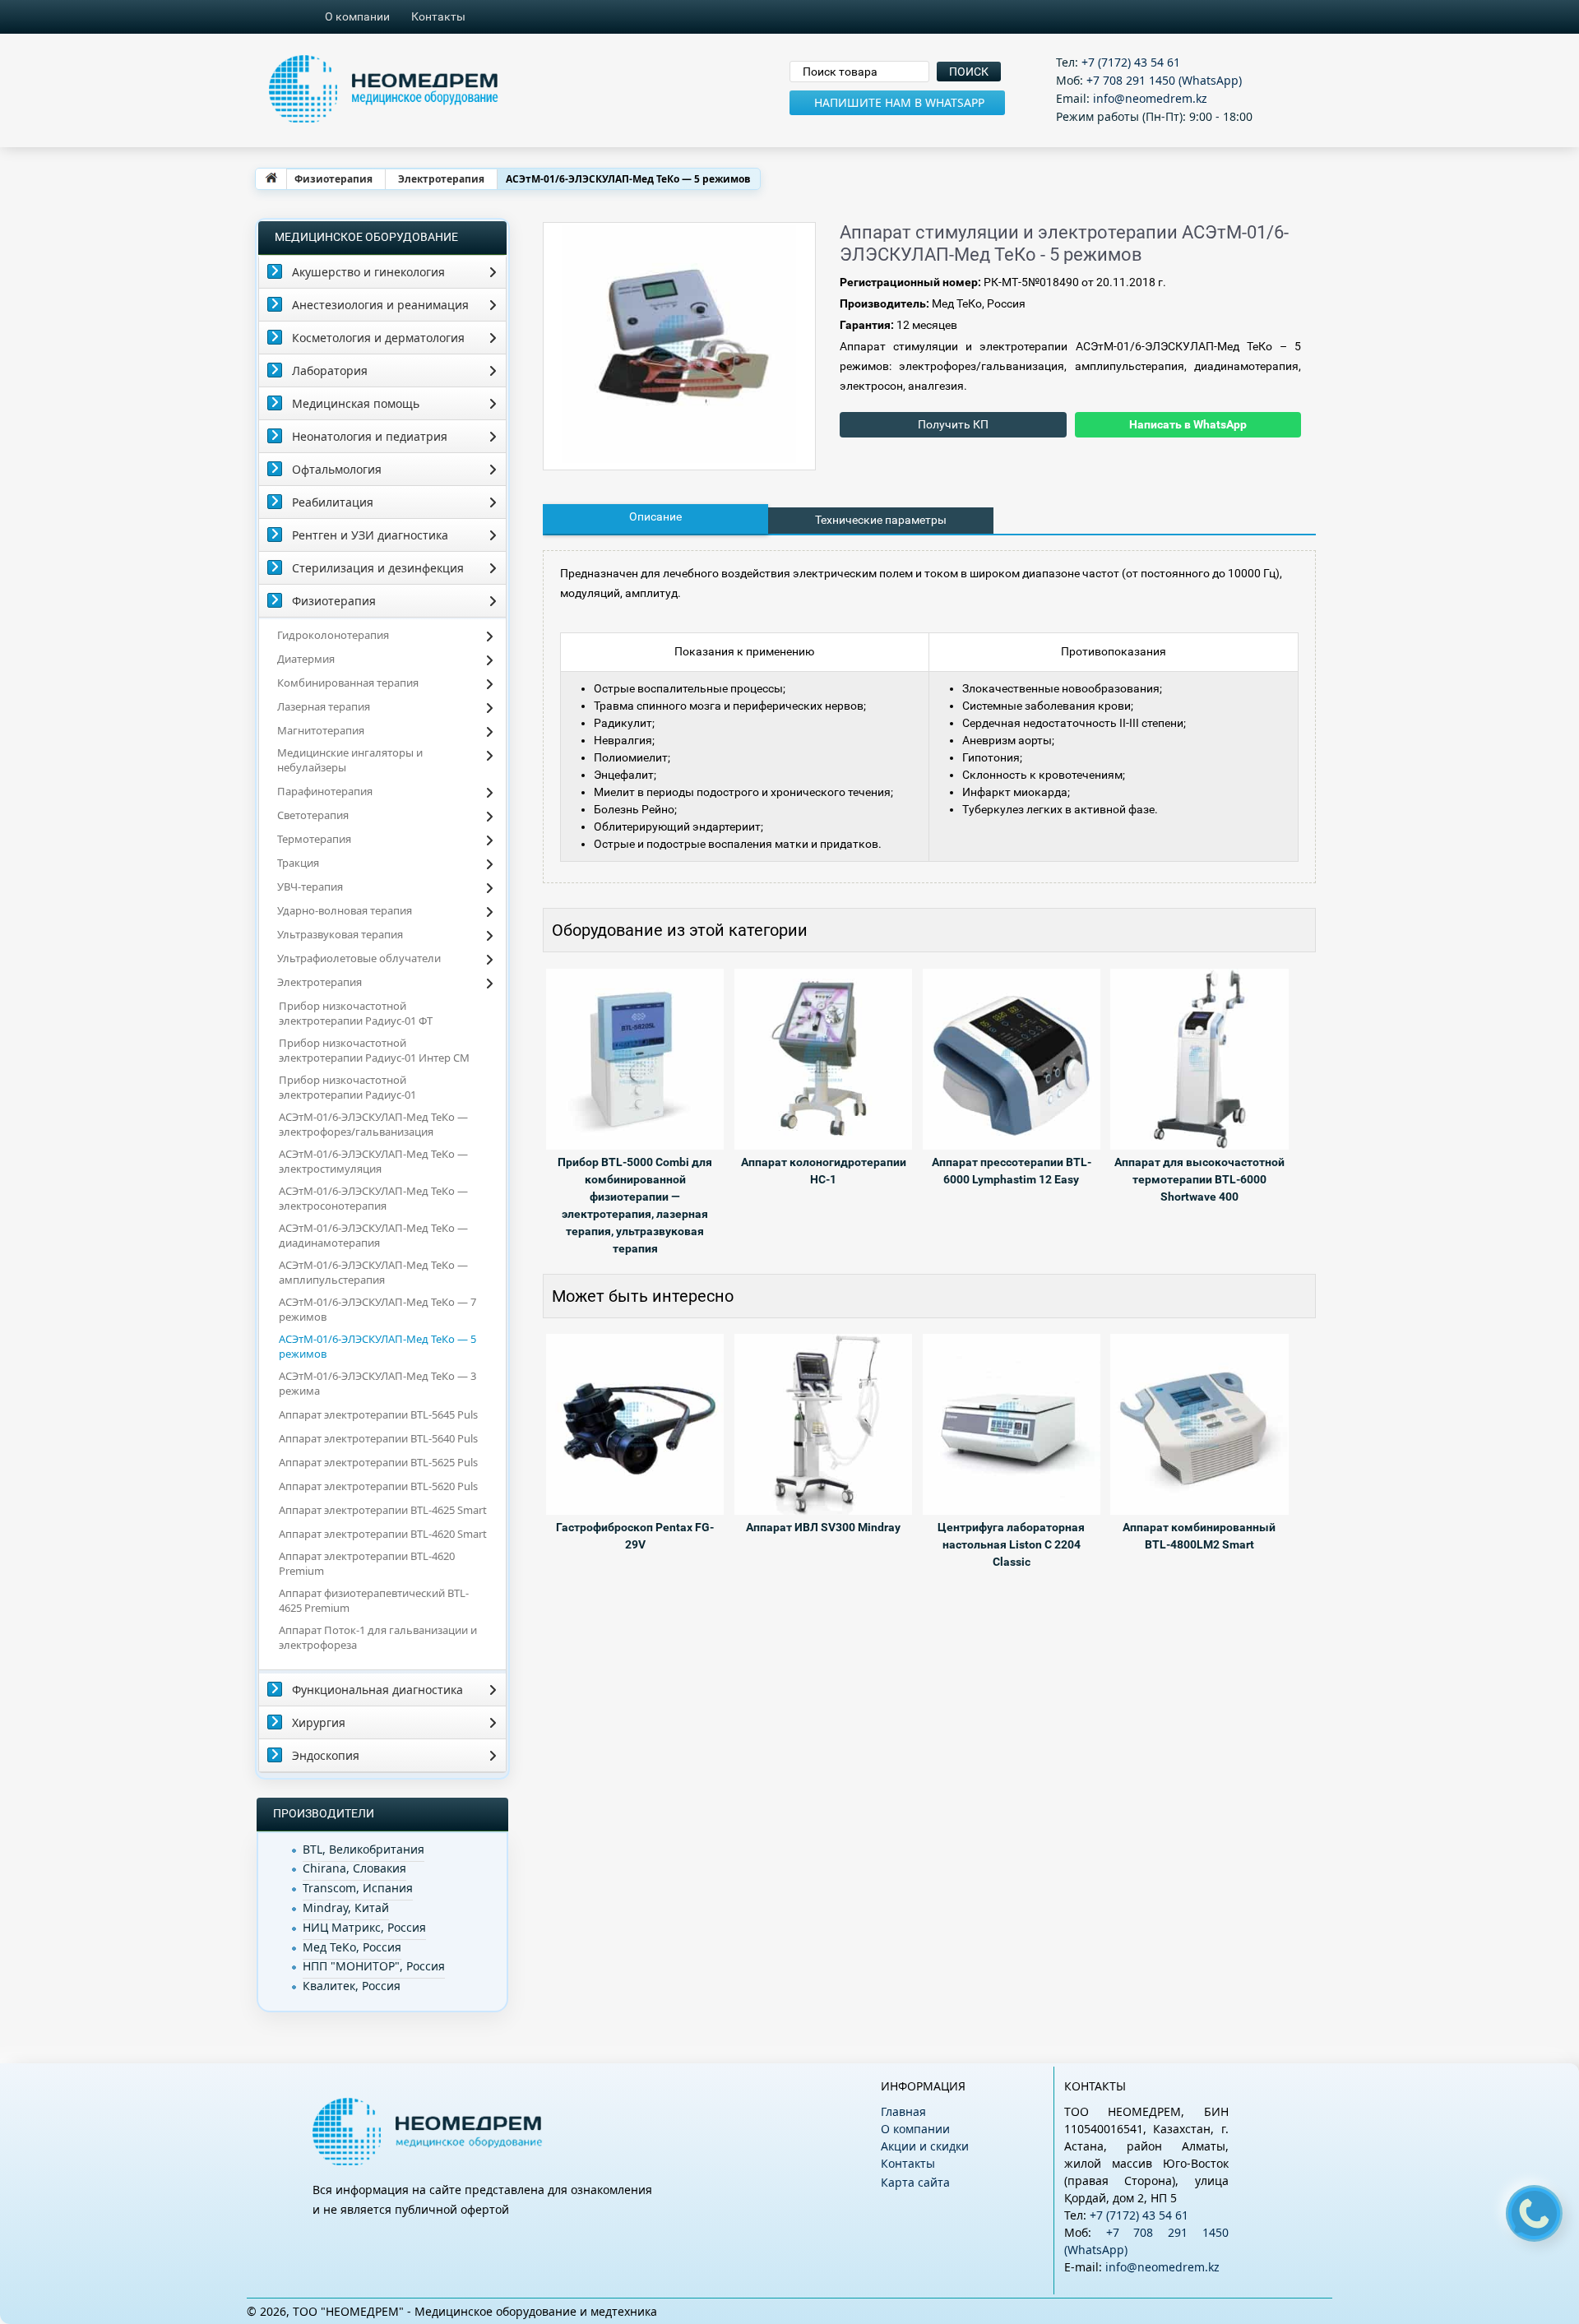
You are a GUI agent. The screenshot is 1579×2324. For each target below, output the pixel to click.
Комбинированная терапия (348, 683)
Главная (903, 2111)
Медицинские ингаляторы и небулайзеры (350, 760)
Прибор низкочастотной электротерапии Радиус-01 (347, 1087)
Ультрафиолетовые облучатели (359, 958)
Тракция (298, 863)
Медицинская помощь (356, 403)
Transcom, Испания (358, 1888)
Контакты (438, 16)
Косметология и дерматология (378, 338)
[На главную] (271, 179)
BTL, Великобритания (363, 1849)
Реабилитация (333, 502)
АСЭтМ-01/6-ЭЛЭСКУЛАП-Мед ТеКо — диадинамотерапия (373, 1235)
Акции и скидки (925, 2146)
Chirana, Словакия (354, 1868)
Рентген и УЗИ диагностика (370, 535)
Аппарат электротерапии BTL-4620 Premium (367, 1563)
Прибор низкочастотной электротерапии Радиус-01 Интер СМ (374, 1050)
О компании (357, 16)
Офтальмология (337, 469)
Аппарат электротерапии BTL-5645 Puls (378, 1414)
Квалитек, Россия (352, 1986)
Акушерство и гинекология (368, 272)
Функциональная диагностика (377, 1690)
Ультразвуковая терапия (340, 934)
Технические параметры (881, 520)
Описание (655, 516)
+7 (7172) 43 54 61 (1131, 62)
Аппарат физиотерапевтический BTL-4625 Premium (374, 1600)
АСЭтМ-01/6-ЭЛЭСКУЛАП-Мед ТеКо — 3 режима (377, 1383)
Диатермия (306, 659)
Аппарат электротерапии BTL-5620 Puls (378, 1486)
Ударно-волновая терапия (345, 910)
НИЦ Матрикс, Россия (364, 1927)
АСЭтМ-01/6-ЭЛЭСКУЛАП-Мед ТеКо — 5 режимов (377, 1346)
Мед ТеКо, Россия (352, 1947)
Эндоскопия (326, 1755)
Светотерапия (313, 815)
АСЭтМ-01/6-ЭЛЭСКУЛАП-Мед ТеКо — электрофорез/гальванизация (373, 1124)
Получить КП (953, 424)
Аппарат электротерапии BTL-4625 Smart (383, 1510)
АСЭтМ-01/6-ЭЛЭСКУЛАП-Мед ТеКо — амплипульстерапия (373, 1272)
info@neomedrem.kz (1150, 98)
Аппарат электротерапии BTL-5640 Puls (378, 1438)
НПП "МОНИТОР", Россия (374, 1966)
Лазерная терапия (324, 706)
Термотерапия (314, 839)
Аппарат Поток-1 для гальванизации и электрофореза (378, 1637)
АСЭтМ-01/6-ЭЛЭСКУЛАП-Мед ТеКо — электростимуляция (373, 1161)
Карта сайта (915, 2182)
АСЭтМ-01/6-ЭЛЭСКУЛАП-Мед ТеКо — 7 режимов (377, 1309)
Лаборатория (330, 370)
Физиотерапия (333, 179)
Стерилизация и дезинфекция (378, 568)
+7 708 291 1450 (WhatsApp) (1164, 80)
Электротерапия (441, 179)
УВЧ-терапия (310, 887)
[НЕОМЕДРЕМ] (546, 90)
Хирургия (319, 1722)
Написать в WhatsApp (1188, 424)
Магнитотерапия (321, 730)
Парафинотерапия (325, 791)
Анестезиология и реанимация (380, 305)
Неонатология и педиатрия (370, 436)
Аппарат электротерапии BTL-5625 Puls (378, 1462)
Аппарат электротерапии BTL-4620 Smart (383, 1534)
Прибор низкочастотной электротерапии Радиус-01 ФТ (356, 1013)
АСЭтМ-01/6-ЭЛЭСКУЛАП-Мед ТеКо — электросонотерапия (373, 1198)
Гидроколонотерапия (333, 635)
